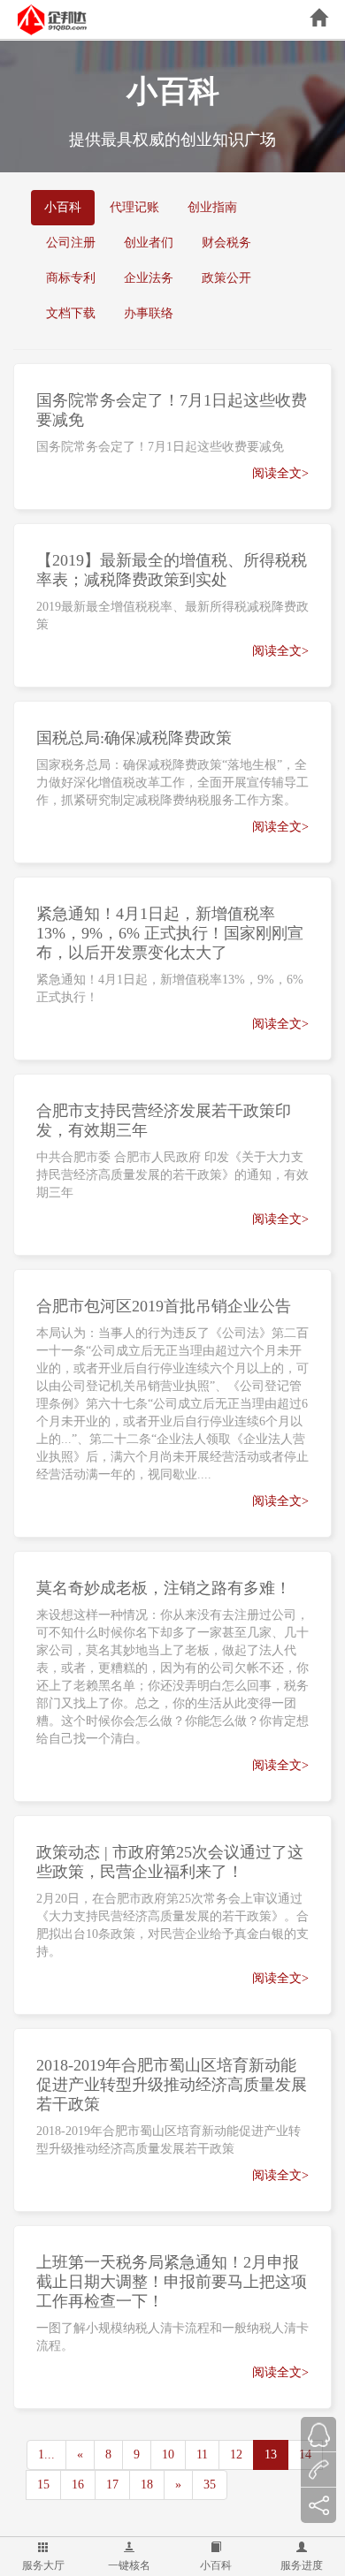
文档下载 (71, 313)
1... (46, 2454)
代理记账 (134, 207)
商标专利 (71, 278)
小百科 (216, 2565)
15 (43, 2485)
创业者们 (149, 243)
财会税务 (226, 243)
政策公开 (226, 278)
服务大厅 (43, 2565)
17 (112, 2485)
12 (236, 2454)
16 (78, 2485)
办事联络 (149, 313)
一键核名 (129, 2565)
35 (210, 2485)
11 (202, 2454)
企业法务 (149, 278)
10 (168, 2454)
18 (147, 2485)
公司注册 (71, 243)
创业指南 (212, 207)
